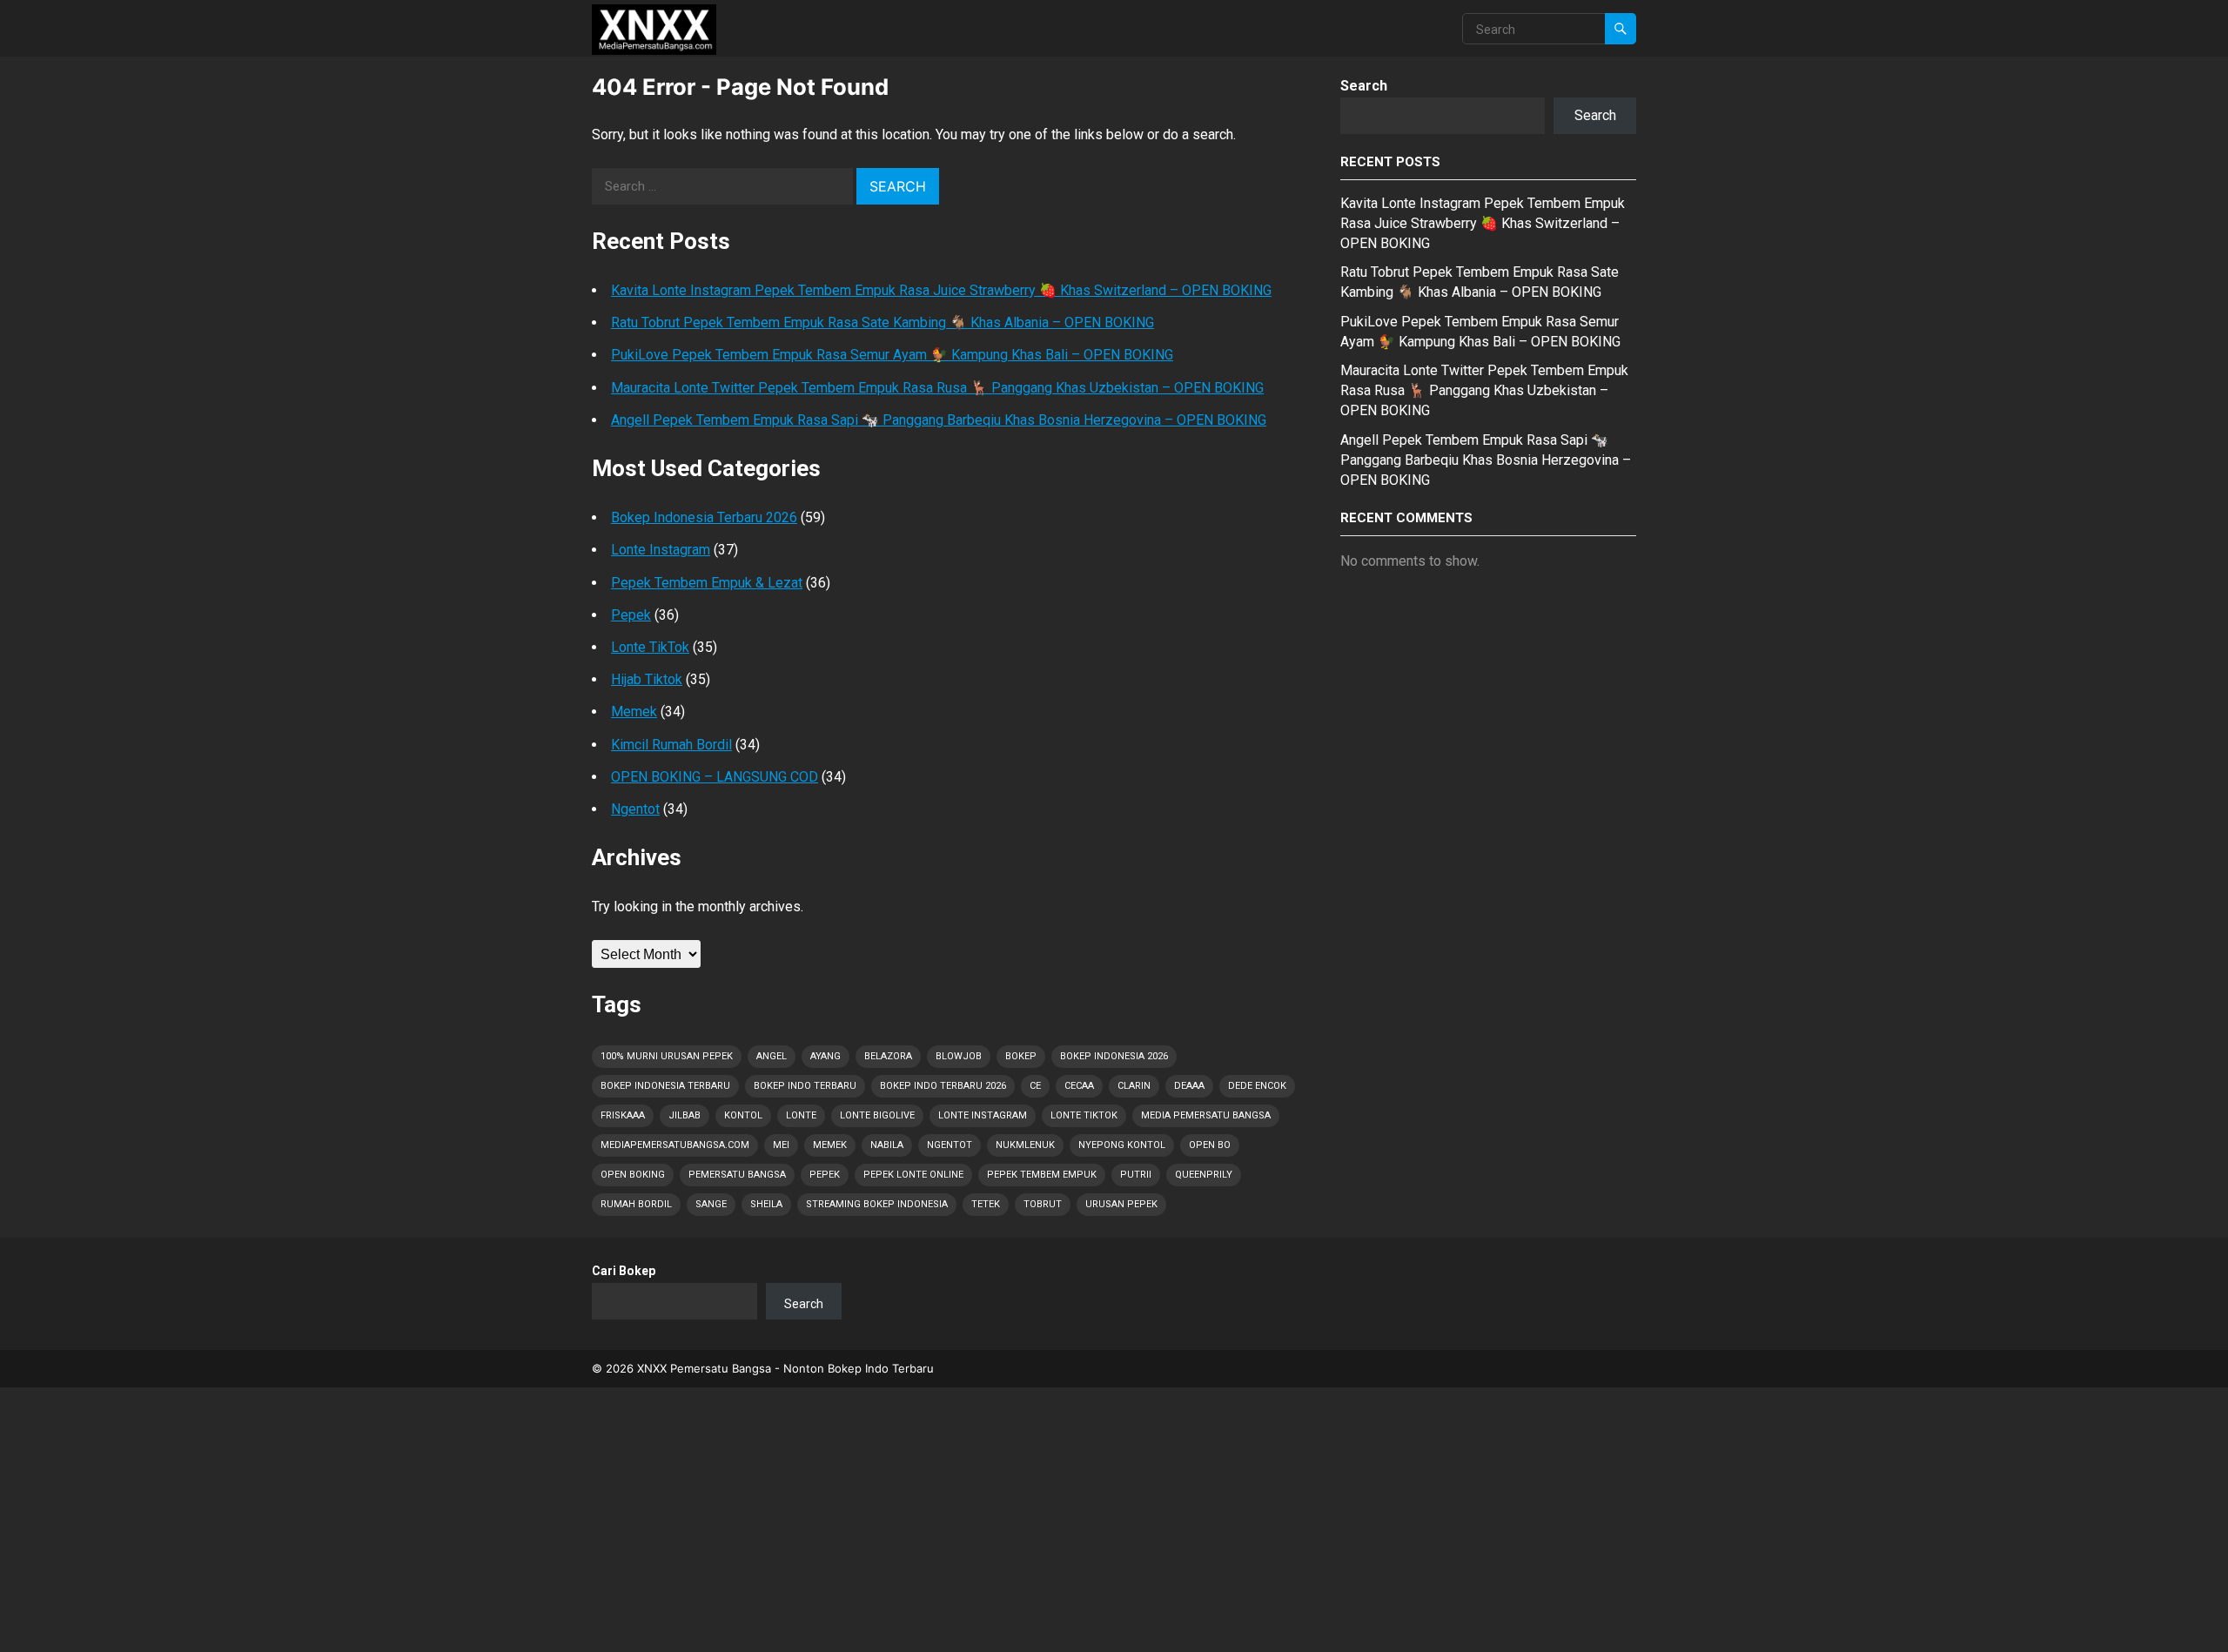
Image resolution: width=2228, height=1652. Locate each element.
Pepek (631, 615)
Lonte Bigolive (877, 1115)
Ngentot (635, 809)
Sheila (766, 1204)
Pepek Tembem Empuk (1042, 1175)
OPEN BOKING (633, 1175)
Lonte (801, 1115)
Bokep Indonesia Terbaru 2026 (704, 517)
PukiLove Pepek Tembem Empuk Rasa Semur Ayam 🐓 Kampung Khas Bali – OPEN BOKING (892, 355)
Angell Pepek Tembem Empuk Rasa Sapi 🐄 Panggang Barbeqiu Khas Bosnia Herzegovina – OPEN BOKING (939, 420)
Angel (772, 1056)
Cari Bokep (624, 1271)
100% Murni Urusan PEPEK (667, 1056)
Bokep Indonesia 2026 (1114, 1056)
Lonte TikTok (650, 647)
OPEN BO (1210, 1145)
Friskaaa (623, 1115)
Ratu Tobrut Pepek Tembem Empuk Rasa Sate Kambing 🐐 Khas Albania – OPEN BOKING (882, 322)
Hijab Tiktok (647, 679)
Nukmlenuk (1025, 1145)
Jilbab (685, 1115)
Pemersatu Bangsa (737, 1175)
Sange (711, 1204)
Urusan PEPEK (1121, 1204)
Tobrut (1043, 1204)
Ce (1035, 1086)
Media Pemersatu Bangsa (1206, 1115)
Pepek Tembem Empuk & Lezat (707, 583)
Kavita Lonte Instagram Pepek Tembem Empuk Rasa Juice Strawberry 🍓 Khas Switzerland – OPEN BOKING (941, 290)
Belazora (888, 1056)
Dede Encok (1257, 1086)
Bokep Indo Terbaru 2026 (943, 1086)
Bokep (1021, 1056)
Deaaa (1189, 1086)
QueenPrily (1204, 1175)
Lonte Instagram (661, 550)
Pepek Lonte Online (913, 1175)
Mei (781, 1145)
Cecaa (1079, 1086)
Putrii (1136, 1175)
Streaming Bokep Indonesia (877, 1204)
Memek (634, 712)
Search (1364, 86)
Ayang (825, 1056)
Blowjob (959, 1056)
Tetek (986, 1204)
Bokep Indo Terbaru (805, 1086)
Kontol (743, 1115)
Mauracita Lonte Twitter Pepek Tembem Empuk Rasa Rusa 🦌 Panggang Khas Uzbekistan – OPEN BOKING (937, 388)
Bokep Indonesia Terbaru (665, 1086)
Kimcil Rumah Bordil (671, 745)
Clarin (1134, 1086)
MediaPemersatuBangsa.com (675, 1145)
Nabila (887, 1145)
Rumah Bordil (636, 1204)
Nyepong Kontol (1122, 1145)
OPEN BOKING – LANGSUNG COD (715, 777)
